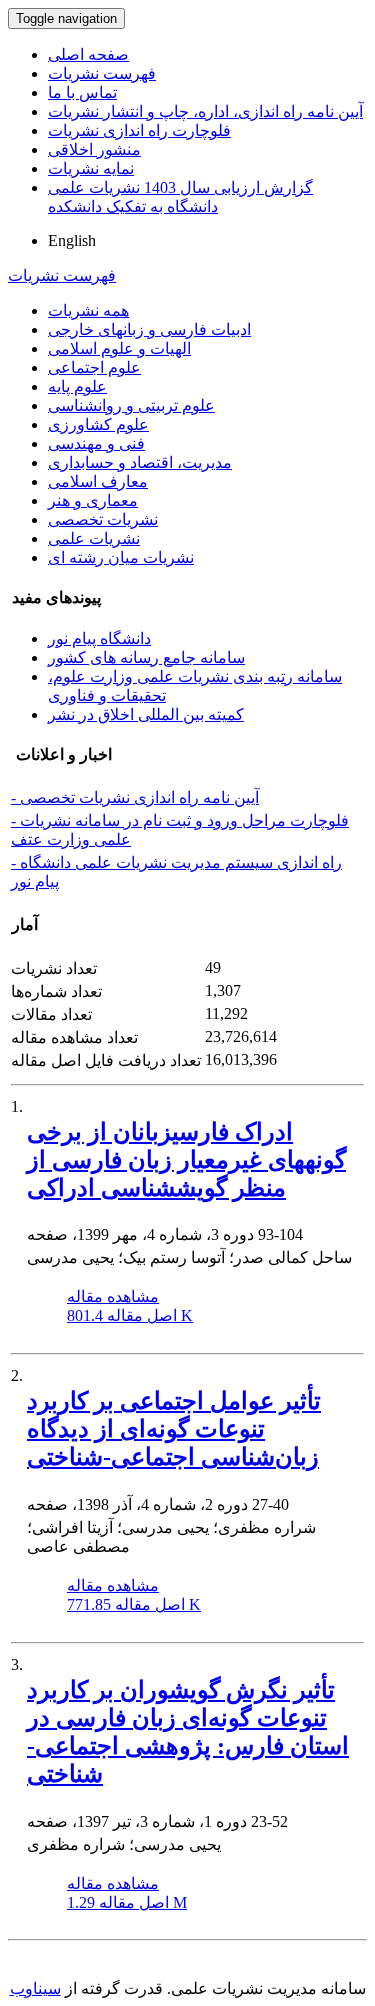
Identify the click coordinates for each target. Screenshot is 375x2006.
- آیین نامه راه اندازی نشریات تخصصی (135, 797)
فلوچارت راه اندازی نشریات (139, 130)
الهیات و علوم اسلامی (119, 348)
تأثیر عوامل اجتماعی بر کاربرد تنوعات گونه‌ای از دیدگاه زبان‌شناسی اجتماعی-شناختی (174, 1429)
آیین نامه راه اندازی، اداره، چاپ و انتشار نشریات (205, 111)
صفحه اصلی (88, 54)
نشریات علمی (94, 538)
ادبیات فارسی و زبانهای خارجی (149, 329)
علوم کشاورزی (98, 424)
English (72, 240)
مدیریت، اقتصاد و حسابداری (140, 462)
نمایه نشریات (91, 168)
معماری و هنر (93, 500)
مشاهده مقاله (113, 1296)
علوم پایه (77, 386)
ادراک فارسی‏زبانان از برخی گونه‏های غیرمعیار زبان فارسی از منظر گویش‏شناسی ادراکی (186, 1160)
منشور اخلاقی (94, 149)
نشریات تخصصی (103, 519)
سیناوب (35, 1988)
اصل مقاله (130, 1315)
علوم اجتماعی (94, 367)
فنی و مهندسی (96, 443)
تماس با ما (82, 92)
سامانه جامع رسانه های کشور (146, 657)
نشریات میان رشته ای (121, 557)
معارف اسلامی (98, 481)
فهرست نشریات (102, 73)
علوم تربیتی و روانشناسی (131, 405)
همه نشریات (88, 310)
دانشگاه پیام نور (99, 638)
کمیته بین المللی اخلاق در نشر (146, 714)
